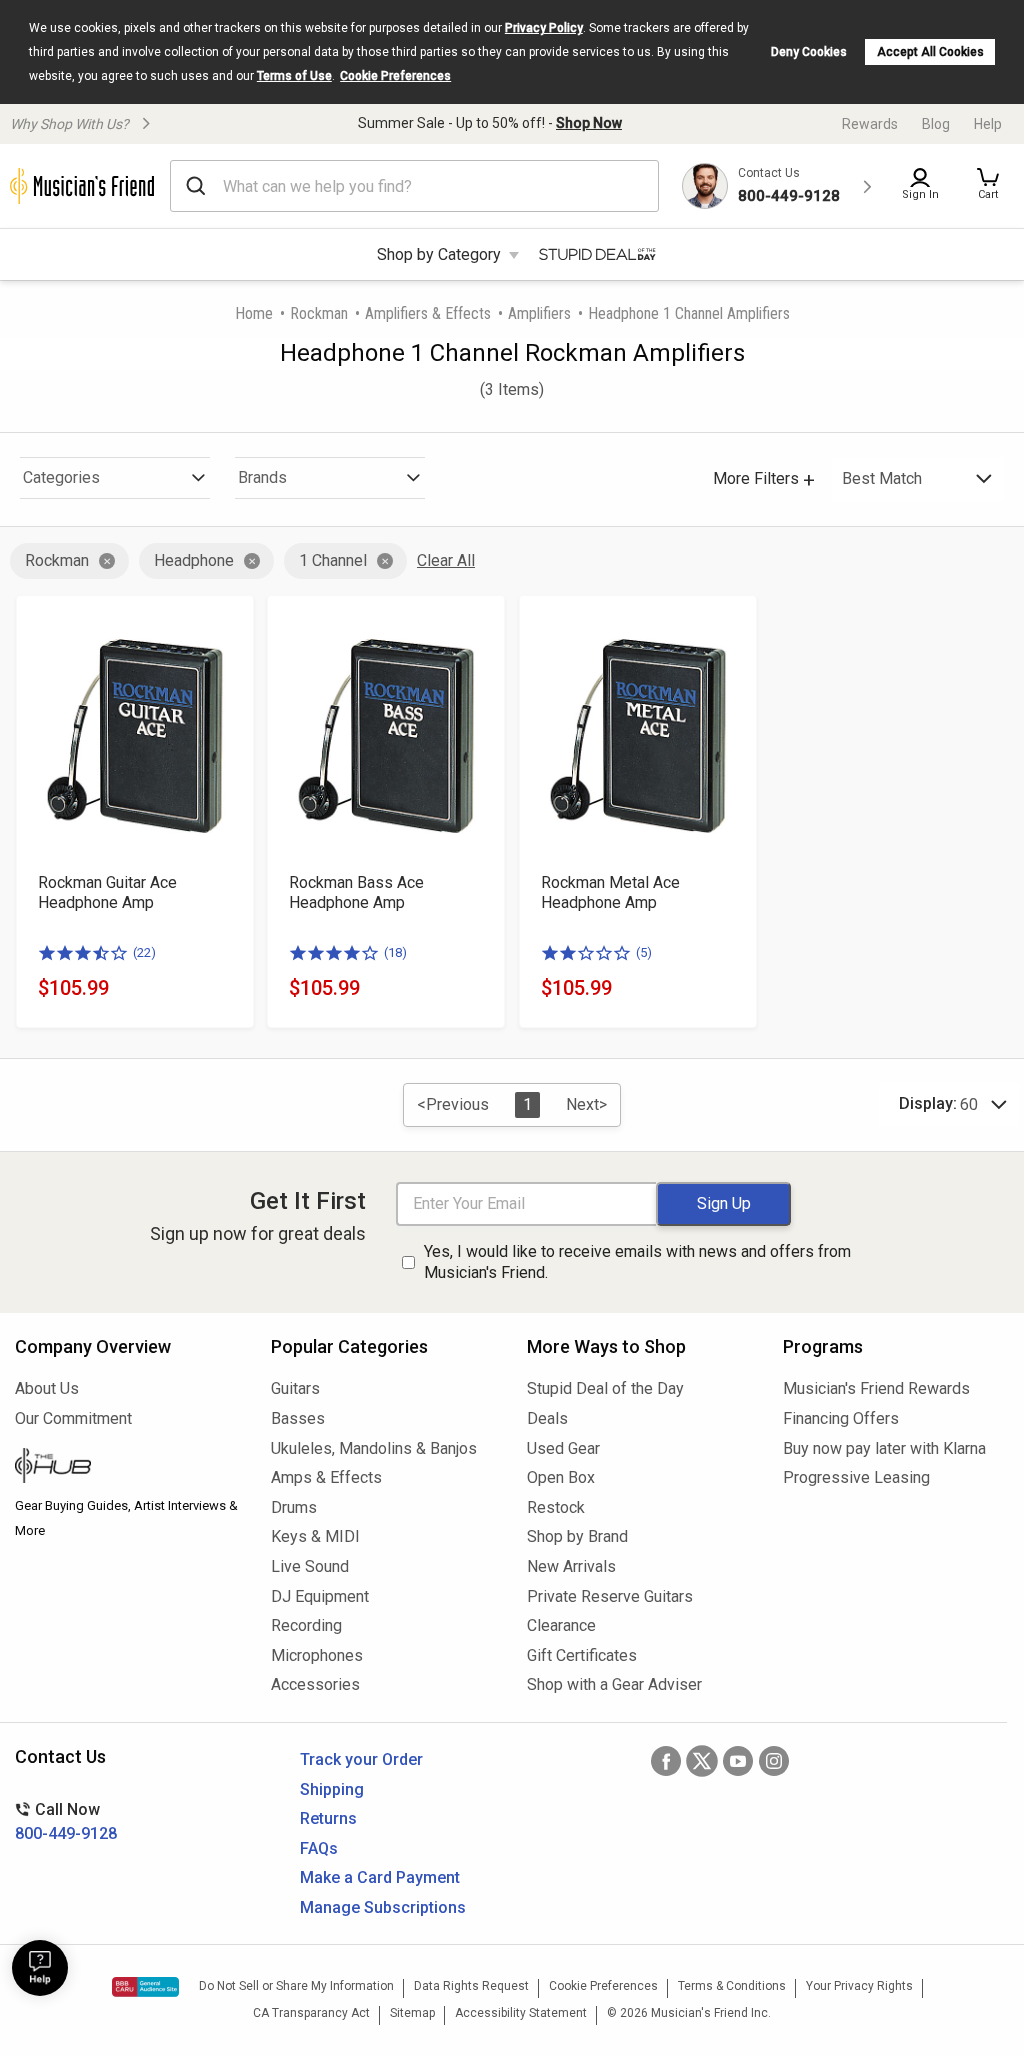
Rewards (870, 124)
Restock (556, 1507)
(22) (144, 952)
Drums (294, 1507)
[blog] (128, 1468)
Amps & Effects (326, 1477)
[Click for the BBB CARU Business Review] (145, 1987)
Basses (298, 1418)
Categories (61, 477)
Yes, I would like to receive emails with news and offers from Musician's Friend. (637, 1262)
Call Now (66, 1821)
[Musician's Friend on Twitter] (702, 1761)
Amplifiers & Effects (428, 313)
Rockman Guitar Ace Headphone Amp (107, 892)
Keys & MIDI (315, 1536)
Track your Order (361, 1759)
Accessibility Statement (521, 2013)
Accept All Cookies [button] (930, 52)
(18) (395, 952)
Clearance (561, 1625)
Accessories (315, 1684)
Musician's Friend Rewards (876, 1388)
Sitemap (412, 2013)
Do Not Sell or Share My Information (296, 1986)
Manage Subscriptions (383, 1907)
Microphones (317, 1655)
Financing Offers (841, 1418)
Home (254, 313)
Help (988, 124)
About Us (47, 1388)
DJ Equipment (320, 1596)
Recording (306, 1625)
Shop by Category (439, 254)
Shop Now (589, 123)
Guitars (295, 1388)
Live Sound (310, 1566)
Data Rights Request (471, 1986)
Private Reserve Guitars (610, 1596)
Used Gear (563, 1448)
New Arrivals (571, 1566)
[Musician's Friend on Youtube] (738, 1761)
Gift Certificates (582, 1655)
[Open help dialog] (40, 1968)
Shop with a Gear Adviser (614, 1684)
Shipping (332, 1789)
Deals (547, 1418)
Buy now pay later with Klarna (884, 1448)
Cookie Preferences (395, 76)
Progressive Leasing (856, 1477)
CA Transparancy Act (311, 2013)
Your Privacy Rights (859, 1986)
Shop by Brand (577, 1536)
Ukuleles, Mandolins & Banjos (374, 1448)
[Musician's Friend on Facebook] (666, 1761)
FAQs (319, 1848)
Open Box (561, 1477)
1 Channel (333, 560)
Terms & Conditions (732, 1986)
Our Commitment (73, 1418)
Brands (262, 477)
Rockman (319, 313)
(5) (644, 952)
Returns (328, 1818)
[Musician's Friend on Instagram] (774, 1761)
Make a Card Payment (380, 1877)
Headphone (194, 560)
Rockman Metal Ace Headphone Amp (610, 892)
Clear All (446, 560)
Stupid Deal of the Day (605, 1388)
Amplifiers (539, 313)
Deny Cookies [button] (809, 52)
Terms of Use (294, 76)
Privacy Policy (544, 28)
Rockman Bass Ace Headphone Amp (356, 892)
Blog (936, 124)
